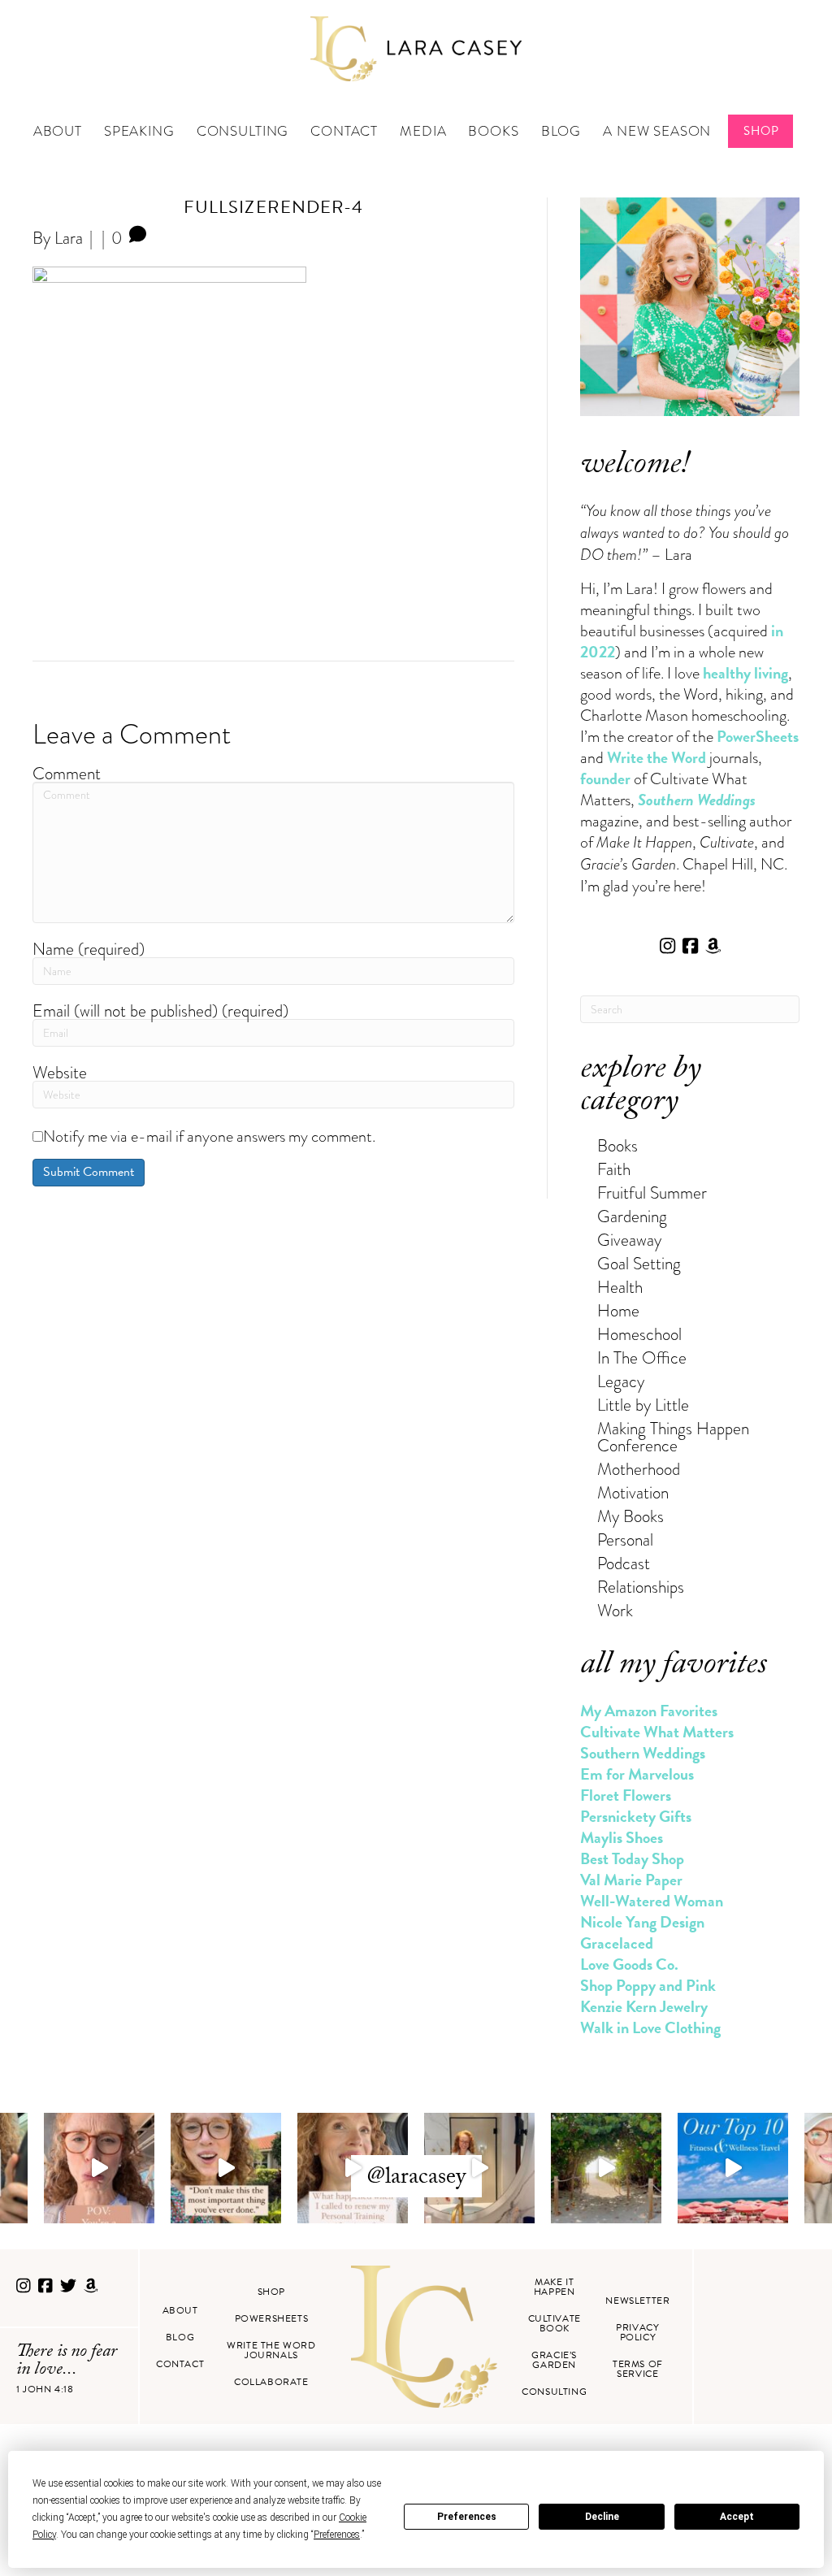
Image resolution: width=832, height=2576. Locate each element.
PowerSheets (758, 736)
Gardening (632, 1216)
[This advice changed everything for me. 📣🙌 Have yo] (226, 2168)
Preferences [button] (337, 2535)
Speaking (139, 131)
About (58, 131)
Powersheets (272, 2318)
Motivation (633, 1492)
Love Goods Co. (629, 1964)
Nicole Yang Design (642, 1922)
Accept (737, 2517)
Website (60, 1072)
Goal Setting (639, 1263)
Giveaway (629, 1240)
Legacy (621, 1381)
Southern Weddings (643, 1753)
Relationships (641, 1587)
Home (618, 1310)
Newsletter (637, 2301)
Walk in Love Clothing (650, 2027)
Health (620, 1287)
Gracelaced (617, 1943)
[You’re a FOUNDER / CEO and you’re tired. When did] (99, 2168)
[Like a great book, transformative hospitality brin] (479, 2168)
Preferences (467, 2517)
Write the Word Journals (271, 2350)
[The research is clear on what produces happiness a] (606, 2168)
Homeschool (639, 1334)
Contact (344, 131)
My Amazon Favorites (649, 1711)
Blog (561, 131)
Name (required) (89, 949)
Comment (67, 773)
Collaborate (271, 2382)
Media (423, 131)
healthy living (745, 673)
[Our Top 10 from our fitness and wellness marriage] (733, 2168)
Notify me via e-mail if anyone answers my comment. (209, 1136)
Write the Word (656, 757)
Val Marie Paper (631, 1880)
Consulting (243, 131)
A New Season (657, 131)
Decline (602, 2517)
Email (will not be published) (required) (160, 1010)
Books (493, 131)
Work (615, 1610)
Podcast (624, 1563)
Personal (625, 1540)
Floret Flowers (626, 1795)
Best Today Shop (632, 1858)
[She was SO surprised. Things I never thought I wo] (353, 2168)
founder (605, 778)
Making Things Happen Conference (673, 1437)
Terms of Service (638, 2369)
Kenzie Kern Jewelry (644, 2006)
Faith (614, 1169)
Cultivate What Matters (657, 1732)
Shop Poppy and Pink (648, 1985)
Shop (761, 131)
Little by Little (643, 1405)
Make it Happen (555, 2287)
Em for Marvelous (637, 1774)
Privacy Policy (637, 2332)
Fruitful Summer (652, 1193)
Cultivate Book (555, 2323)
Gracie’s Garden (554, 2360)
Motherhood (639, 1469)
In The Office (642, 1357)
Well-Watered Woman (652, 1901)
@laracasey (416, 2179)
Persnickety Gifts (636, 1816)
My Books (630, 1516)
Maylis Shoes (622, 1837)
